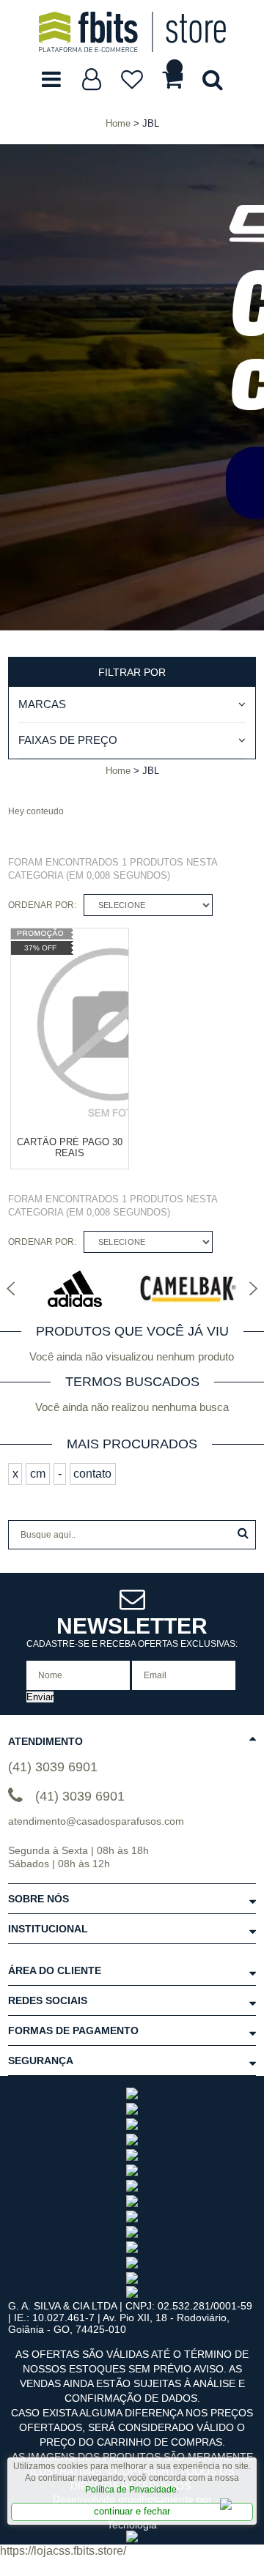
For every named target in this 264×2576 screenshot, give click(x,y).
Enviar (40, 1697)
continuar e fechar (132, 2511)
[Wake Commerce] (132, 2539)
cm (38, 1474)
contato (92, 1474)
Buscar (243, 1533)
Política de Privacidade (131, 2490)
